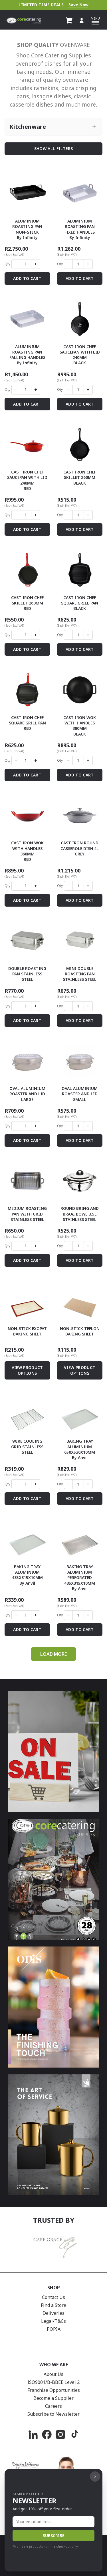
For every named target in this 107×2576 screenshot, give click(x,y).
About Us (53, 2374)
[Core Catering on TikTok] (74, 2434)
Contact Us (53, 2297)
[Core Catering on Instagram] (60, 2434)
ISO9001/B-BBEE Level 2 (53, 2382)
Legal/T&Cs (53, 2321)
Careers (53, 2406)
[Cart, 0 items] (69, 20)
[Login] (82, 20)
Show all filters (54, 148)
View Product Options (27, 1370)
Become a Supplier (53, 2398)
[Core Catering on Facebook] (47, 2434)
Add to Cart (27, 278)
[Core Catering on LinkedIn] (33, 2434)
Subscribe (53, 2536)
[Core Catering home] (24, 20)
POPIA (54, 2329)
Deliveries (53, 2313)
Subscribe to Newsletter (53, 2414)
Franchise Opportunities (54, 2390)
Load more (53, 1654)
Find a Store (53, 2305)
